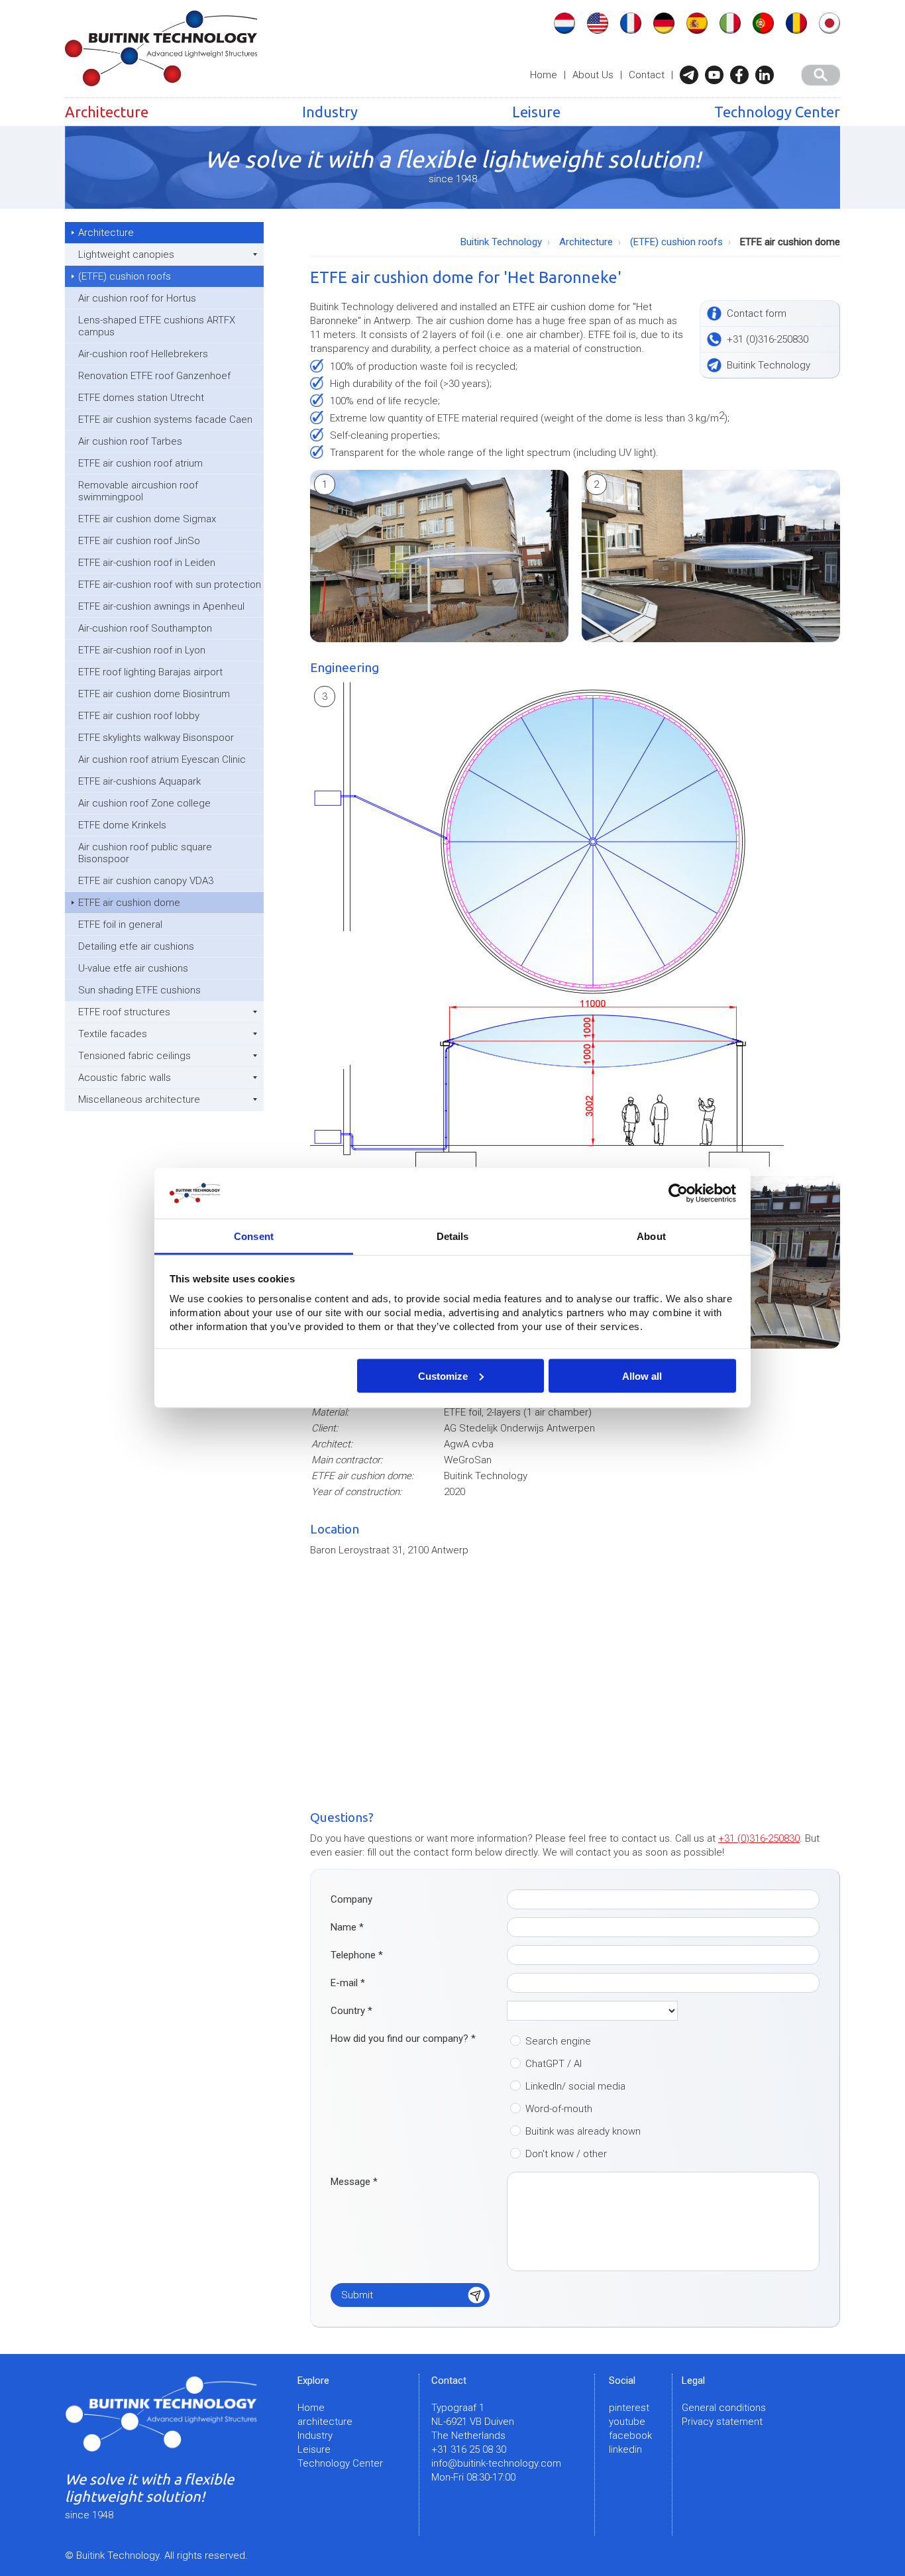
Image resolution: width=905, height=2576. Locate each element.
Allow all (642, 1375)
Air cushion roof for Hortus (137, 298)
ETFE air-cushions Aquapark (139, 781)
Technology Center (777, 112)
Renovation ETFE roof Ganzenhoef (154, 376)
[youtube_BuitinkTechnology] (718, 75)
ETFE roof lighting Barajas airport (150, 672)
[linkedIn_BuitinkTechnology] (768, 75)
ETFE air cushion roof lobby (139, 716)
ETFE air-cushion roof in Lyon (142, 650)
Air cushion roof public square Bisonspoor (145, 853)
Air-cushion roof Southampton (145, 628)
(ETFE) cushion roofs (125, 276)
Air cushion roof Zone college (144, 803)
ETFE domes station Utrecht (141, 398)
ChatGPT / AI (554, 2064)
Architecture (107, 112)
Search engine (558, 2041)
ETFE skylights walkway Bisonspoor (156, 738)
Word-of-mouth (559, 2109)
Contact (647, 75)
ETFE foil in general (120, 924)
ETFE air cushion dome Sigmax (147, 519)
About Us (593, 75)
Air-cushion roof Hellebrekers (143, 354)
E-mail (348, 1983)
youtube (627, 2422)
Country (351, 2011)
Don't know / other (566, 2154)
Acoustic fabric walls (125, 1078)
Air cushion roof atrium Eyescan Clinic (162, 759)
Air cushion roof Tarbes (130, 441)
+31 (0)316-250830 (759, 1838)
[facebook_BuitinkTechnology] (743, 75)
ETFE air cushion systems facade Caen (165, 420)
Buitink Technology (501, 242)
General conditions (724, 2408)
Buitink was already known (583, 2131)
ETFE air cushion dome (129, 903)
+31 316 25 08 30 (469, 2449)
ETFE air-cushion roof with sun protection (170, 585)
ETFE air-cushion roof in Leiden (147, 563)
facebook (630, 2436)
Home (544, 75)
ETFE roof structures (124, 1012)
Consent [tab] (254, 1236)
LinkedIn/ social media (575, 2086)
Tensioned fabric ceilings (134, 1056)
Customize (443, 1375)
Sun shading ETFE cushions (139, 990)
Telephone (357, 1955)
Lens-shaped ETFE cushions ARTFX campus (157, 326)
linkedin (625, 2449)
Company (351, 1899)
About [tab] (651, 1236)
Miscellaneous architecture (139, 1099)
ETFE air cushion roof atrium (140, 463)
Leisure (536, 112)
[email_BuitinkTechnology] (692, 75)
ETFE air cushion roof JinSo (139, 541)
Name (347, 1927)
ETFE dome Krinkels (122, 825)
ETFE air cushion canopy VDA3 (146, 881)
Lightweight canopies (126, 254)
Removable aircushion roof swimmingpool (138, 491)
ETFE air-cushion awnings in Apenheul (161, 606)
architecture (325, 2422)
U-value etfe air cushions (133, 968)
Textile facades (113, 1034)
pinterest (629, 2408)
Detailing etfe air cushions (136, 946)
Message (354, 2182)
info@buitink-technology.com (496, 2463)
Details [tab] (453, 1236)
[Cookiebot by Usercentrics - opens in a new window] (678, 1194)
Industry (330, 112)
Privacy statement (722, 2422)
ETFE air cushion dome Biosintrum (154, 694)
